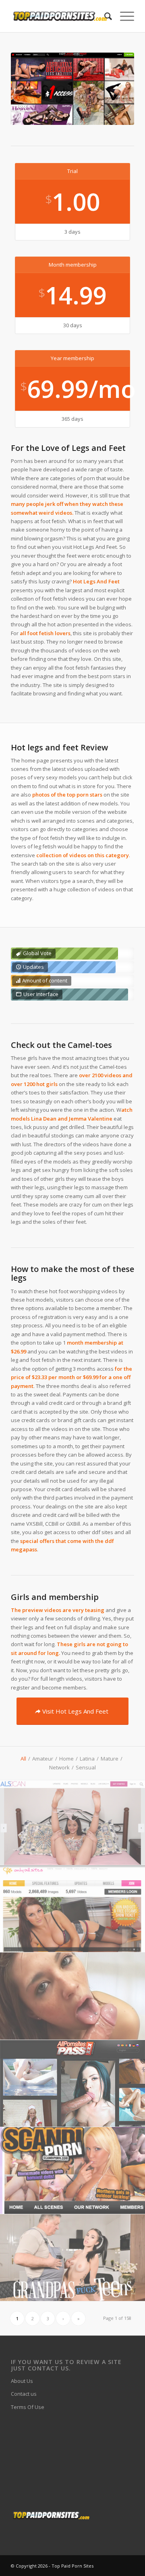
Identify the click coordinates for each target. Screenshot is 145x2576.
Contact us (24, 2394)
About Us (22, 2381)
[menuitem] (104, 16)
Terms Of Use (28, 2407)
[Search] (104, 16)
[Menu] (123, 16)
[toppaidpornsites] (60, 16)
